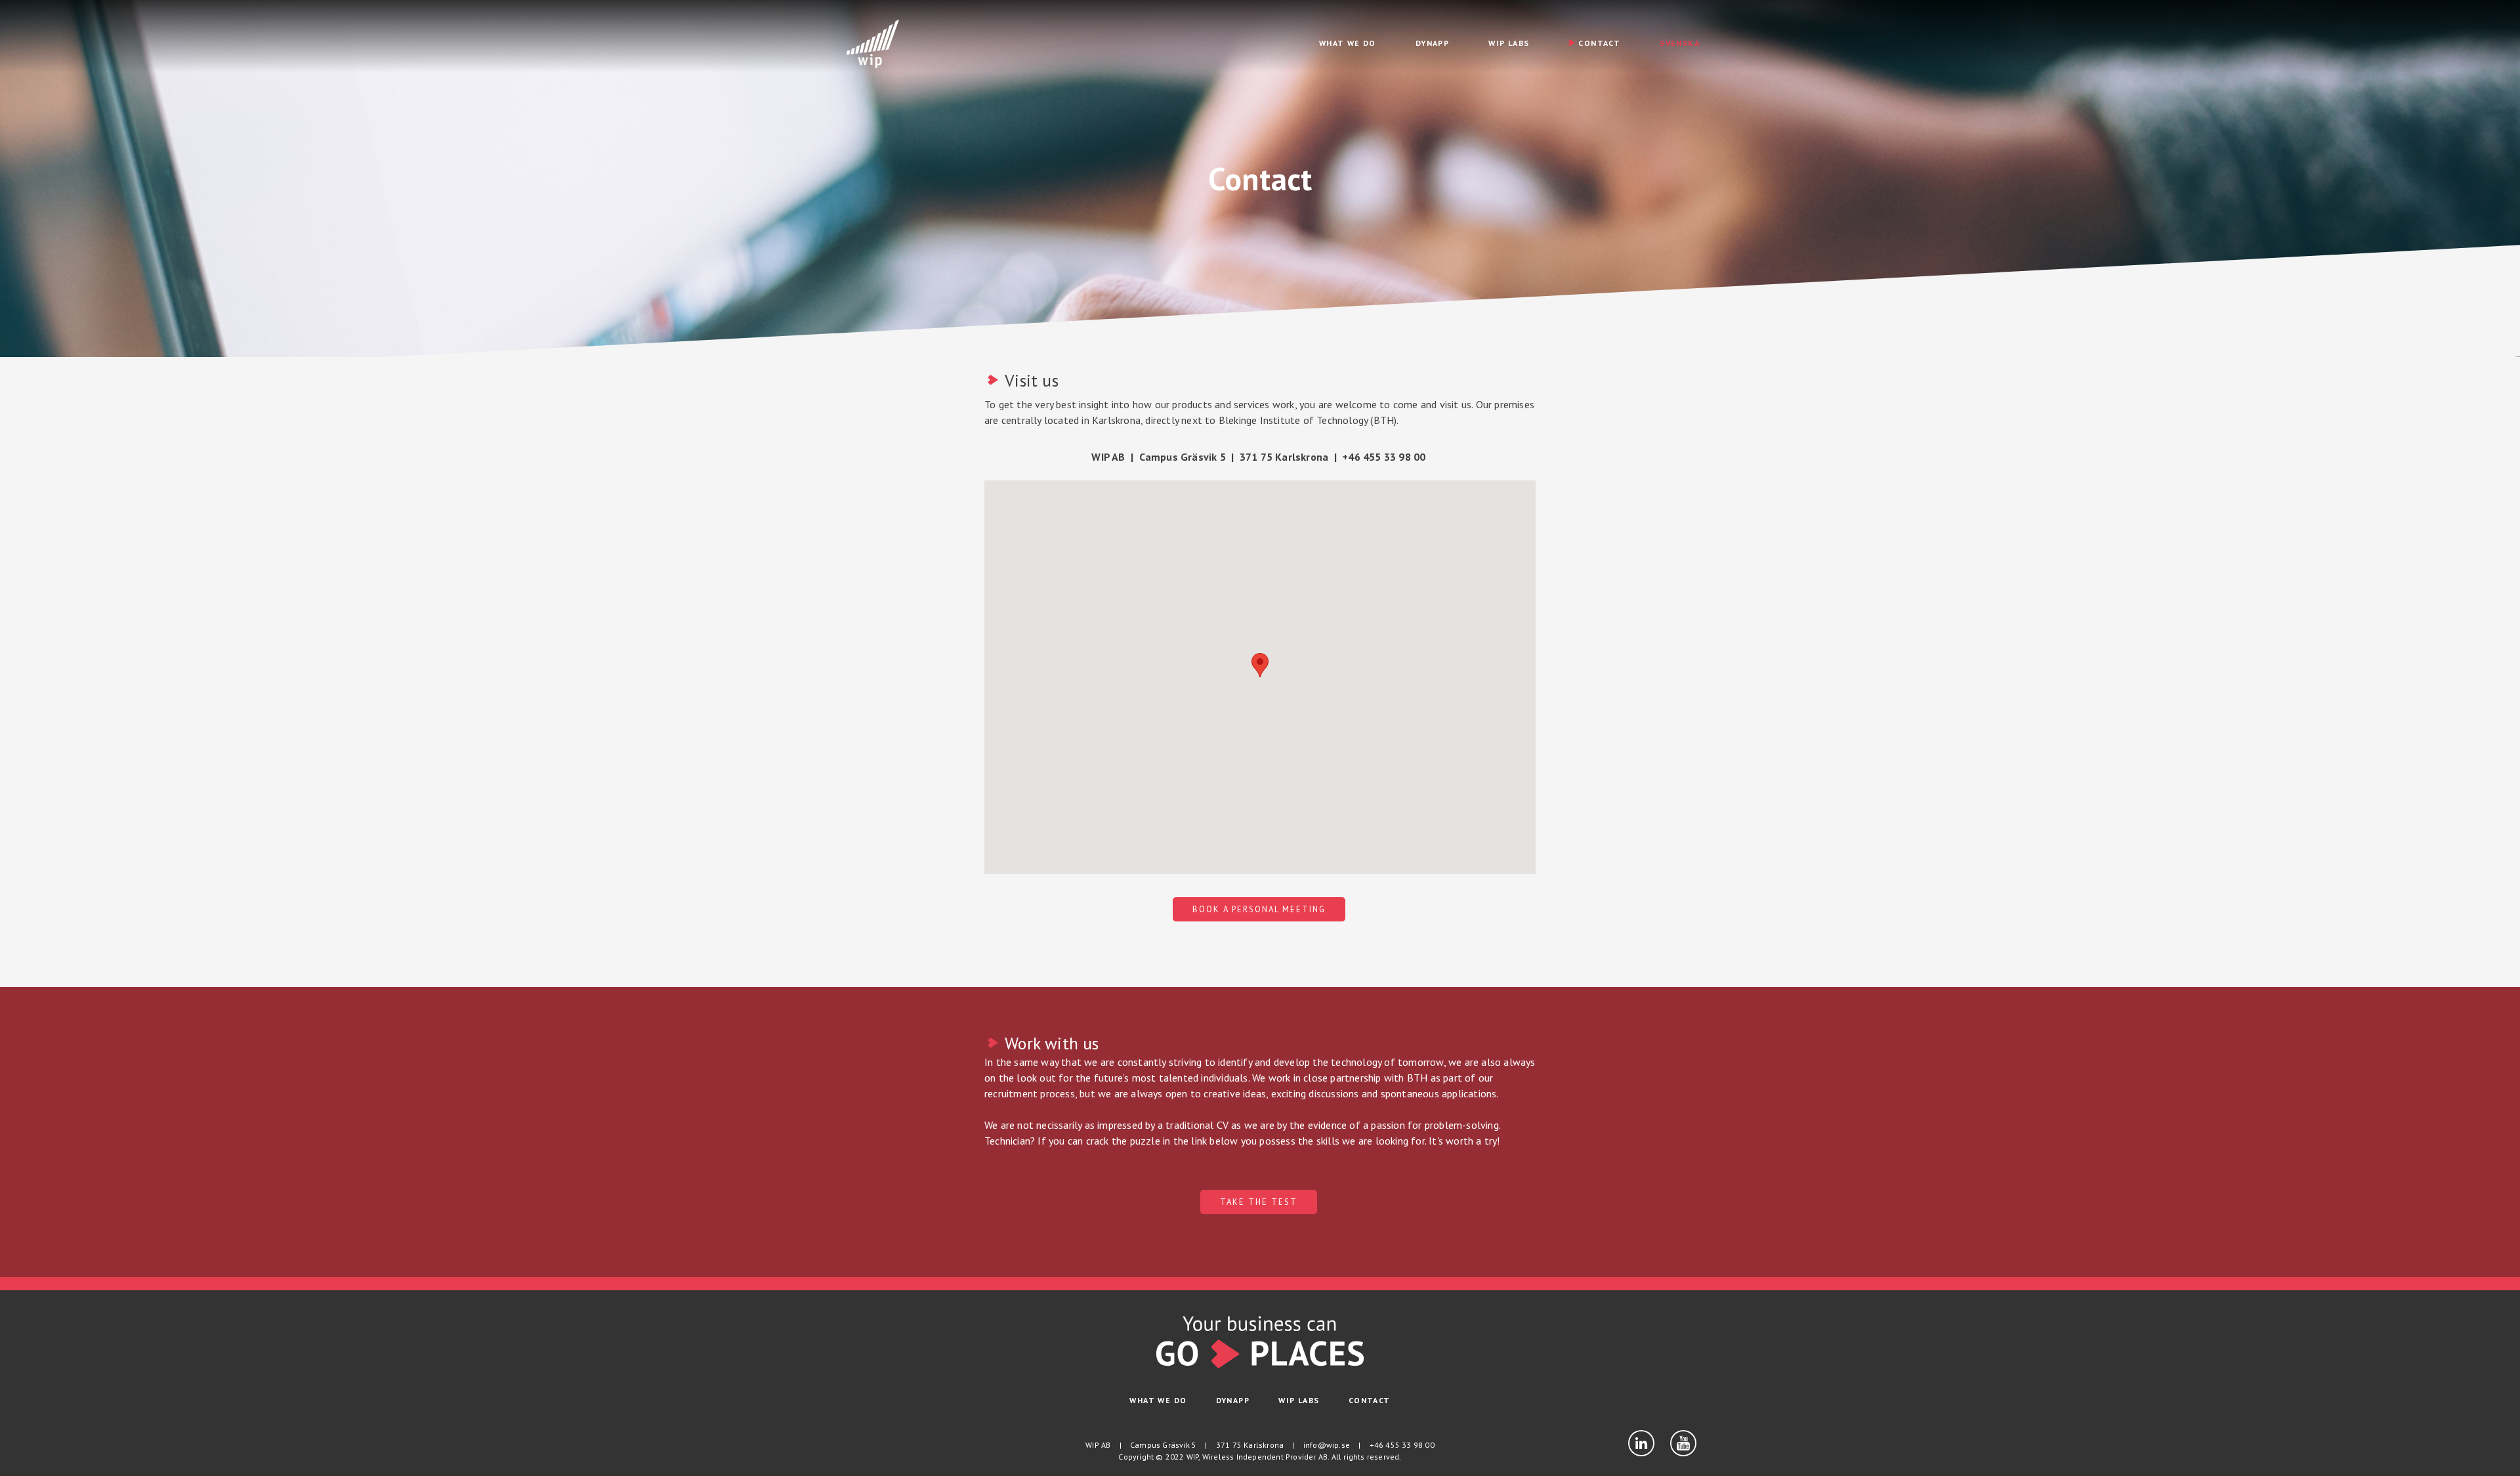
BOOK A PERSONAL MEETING (1259, 909)
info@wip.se (1327, 1445)
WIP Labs (1509, 43)
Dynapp (1432, 43)
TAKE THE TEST (1259, 1202)
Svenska (1680, 43)
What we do (1348, 43)
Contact (1599, 43)
